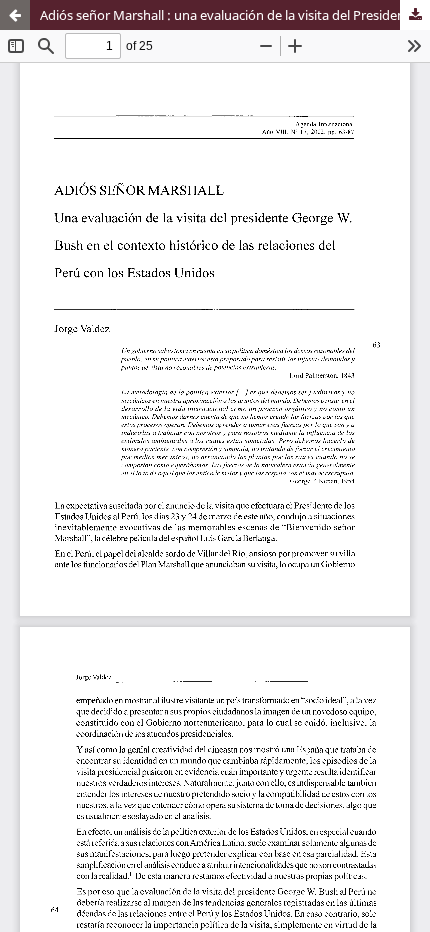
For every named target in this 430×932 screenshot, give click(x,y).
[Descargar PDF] (415, 15)
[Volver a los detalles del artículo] (15, 15)
